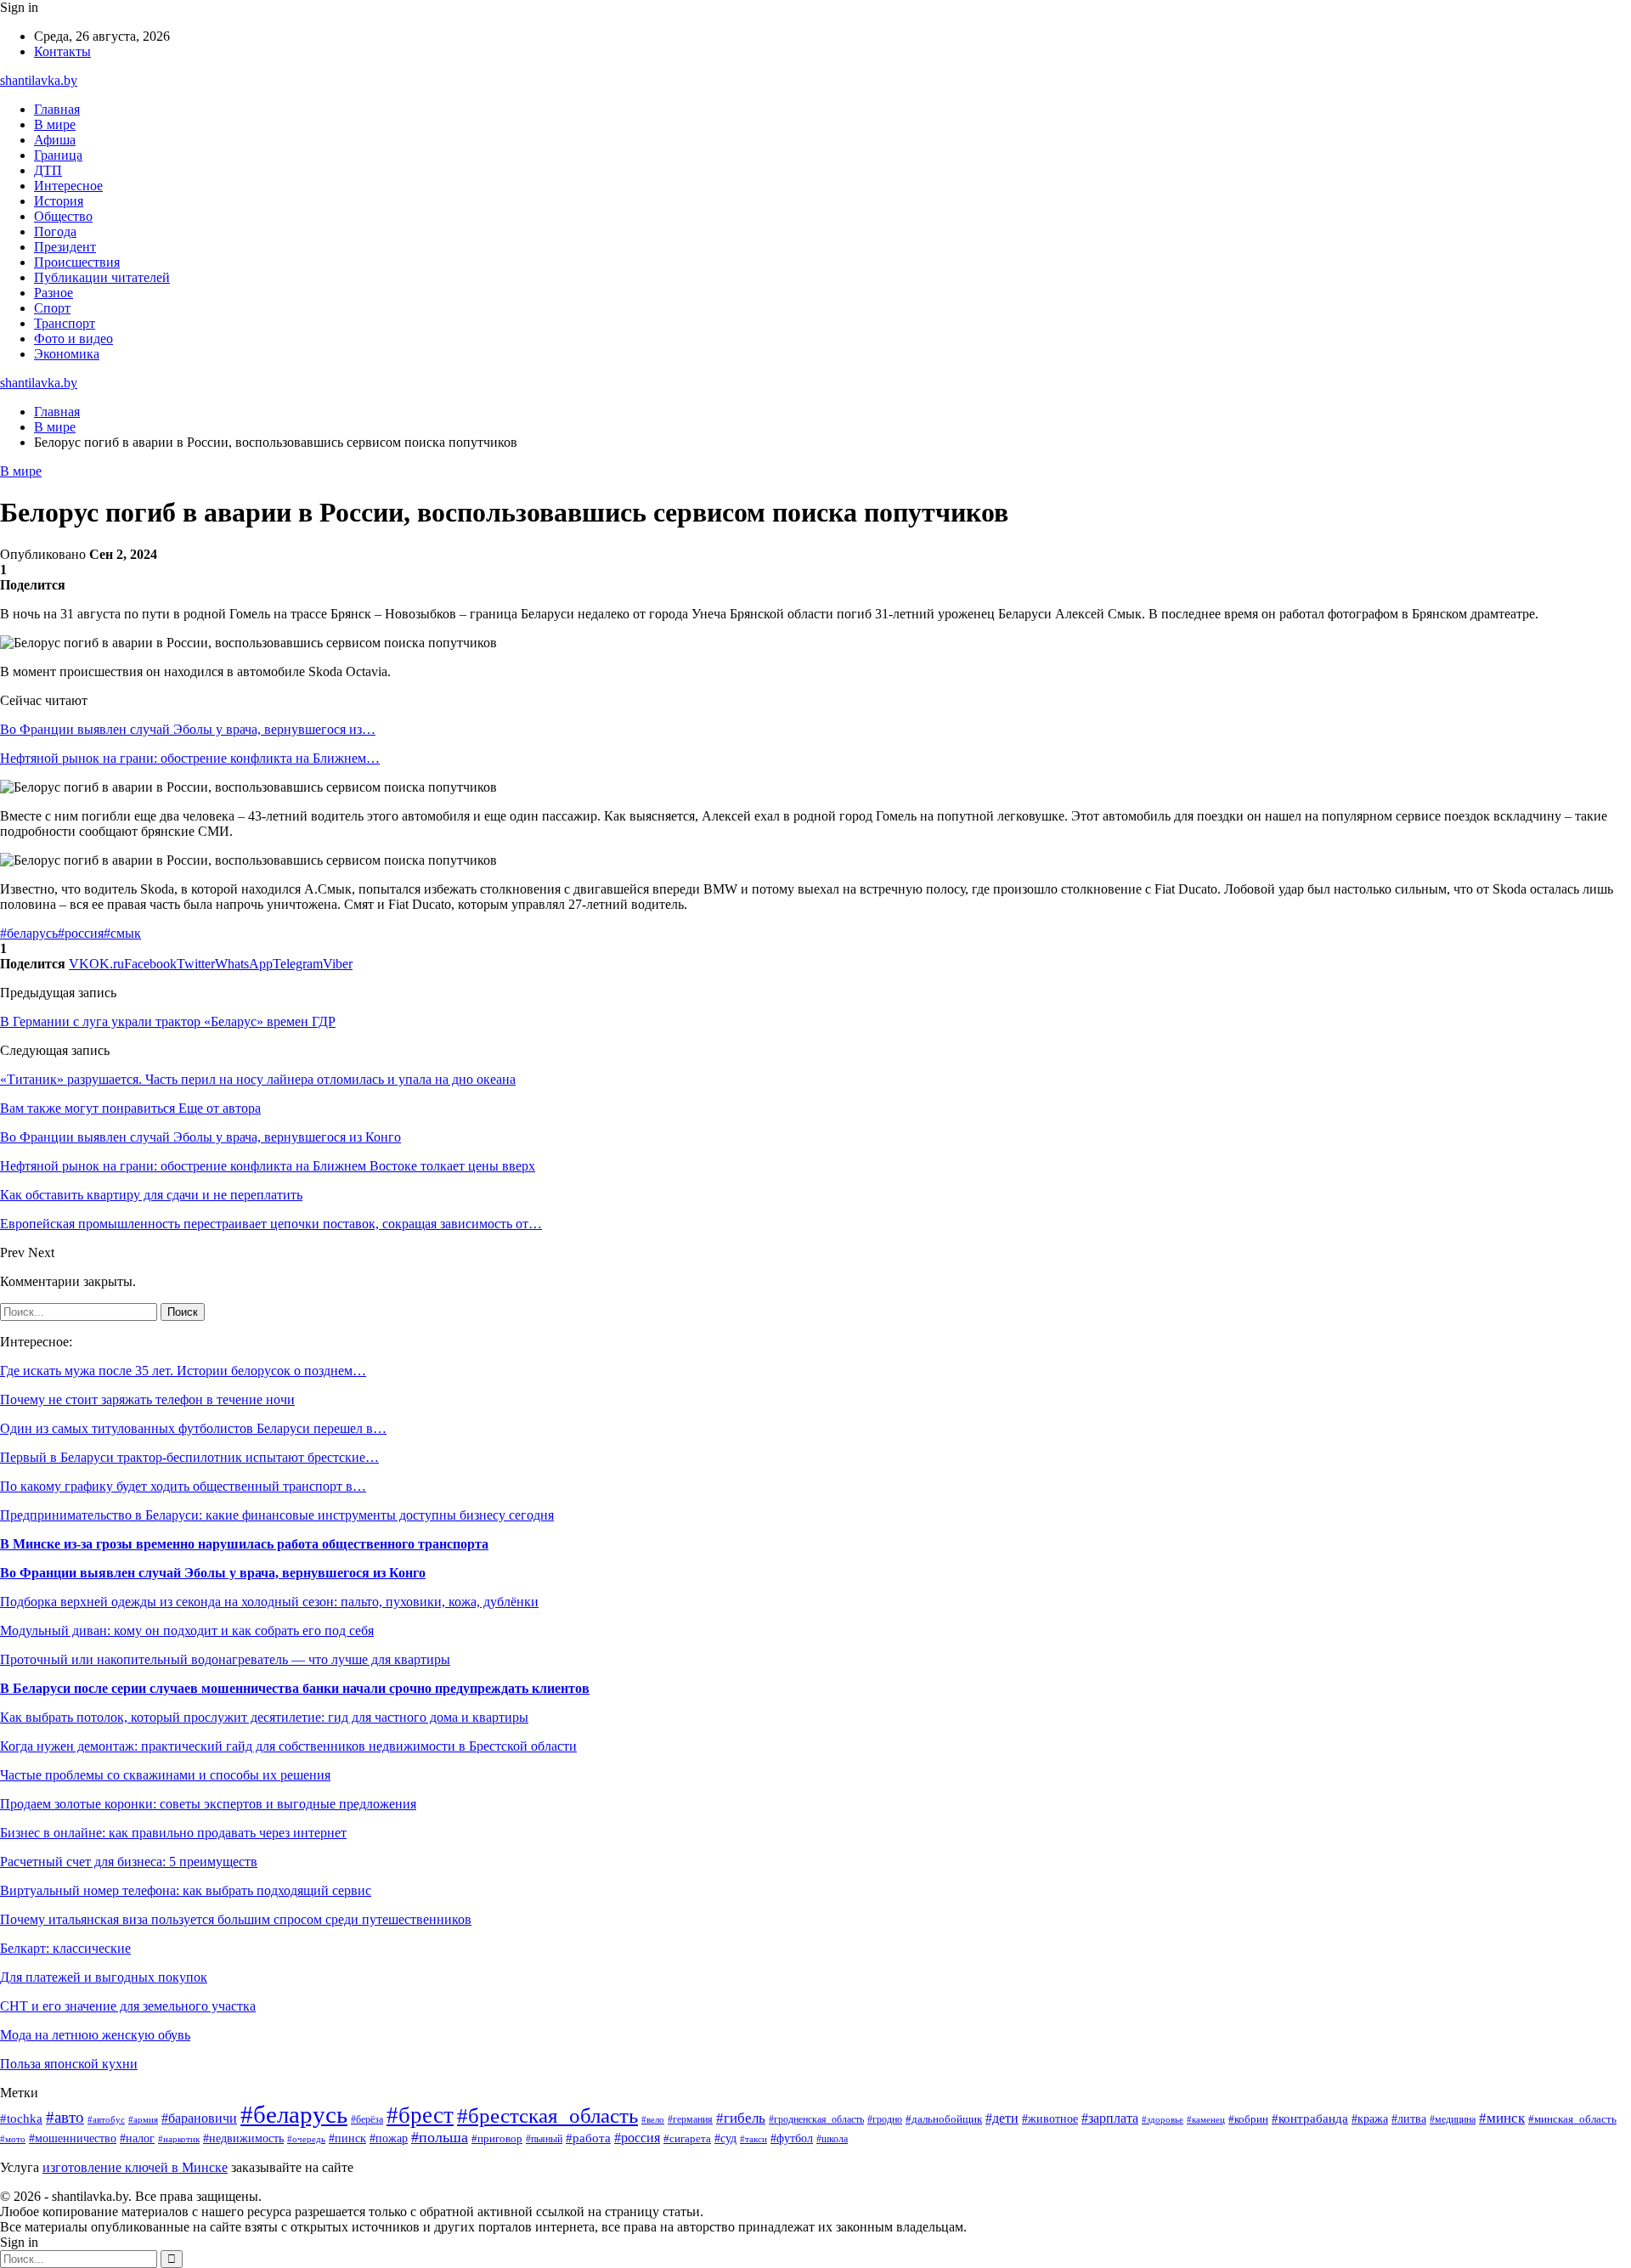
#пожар (389, 2138)
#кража (1370, 2119)
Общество (63, 216)
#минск (1502, 2118)
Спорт (52, 308)
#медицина (1453, 2120)
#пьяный (544, 2139)
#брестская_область (547, 2116)
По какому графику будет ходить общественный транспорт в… (183, 1486)
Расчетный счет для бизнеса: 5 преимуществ (129, 1862)
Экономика (67, 354)
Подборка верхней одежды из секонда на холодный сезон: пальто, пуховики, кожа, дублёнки (269, 1602)
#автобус (106, 2119)
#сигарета (687, 2139)
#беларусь (29, 933)
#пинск (347, 2138)
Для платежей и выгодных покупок (104, 1977)
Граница (58, 155)
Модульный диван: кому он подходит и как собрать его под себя (187, 1630)
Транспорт (65, 323)
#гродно (885, 2119)
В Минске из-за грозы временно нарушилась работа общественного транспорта (244, 1544)
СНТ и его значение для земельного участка (128, 2006)
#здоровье (1163, 2119)
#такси (753, 2139)
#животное (1050, 2118)
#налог (137, 2138)
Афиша (55, 140)
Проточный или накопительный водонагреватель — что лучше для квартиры (225, 1659)
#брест (420, 2115)
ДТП (48, 170)
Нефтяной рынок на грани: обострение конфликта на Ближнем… (190, 758)
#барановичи (199, 2118)
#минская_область (1572, 2119)
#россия (81, 933)
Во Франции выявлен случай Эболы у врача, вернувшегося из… (188, 729)
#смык (122, 933)
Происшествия (77, 262)
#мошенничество (73, 2138)
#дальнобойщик (944, 2119)
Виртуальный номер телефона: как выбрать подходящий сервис (186, 1890)
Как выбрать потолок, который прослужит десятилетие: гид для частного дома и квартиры (264, 1717)
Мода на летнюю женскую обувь (95, 2035)
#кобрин (1248, 2119)
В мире (55, 124)
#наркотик (179, 2139)
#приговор (497, 2139)
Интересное (68, 186)
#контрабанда (1310, 2118)
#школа (832, 2139)
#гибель (741, 2118)
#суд (725, 2138)
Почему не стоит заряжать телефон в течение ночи (147, 1399)
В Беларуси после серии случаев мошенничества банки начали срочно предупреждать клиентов (295, 1688)
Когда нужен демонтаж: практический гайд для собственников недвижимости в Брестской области (288, 1746)
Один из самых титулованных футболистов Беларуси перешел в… (193, 1428)
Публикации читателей (102, 277)
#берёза (367, 2119)
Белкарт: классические (65, 1948)
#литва (1409, 2118)
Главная (57, 109)
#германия (690, 2119)
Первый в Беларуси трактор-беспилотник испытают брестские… (189, 1457)
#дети (1002, 2118)
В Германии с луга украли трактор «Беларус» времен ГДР (168, 1021)
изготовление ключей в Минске (135, 2167)
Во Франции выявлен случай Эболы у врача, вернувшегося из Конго (213, 1573)
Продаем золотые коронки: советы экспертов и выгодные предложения (208, 1804)
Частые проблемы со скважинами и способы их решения (165, 1775)
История (59, 201)
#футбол (792, 2138)
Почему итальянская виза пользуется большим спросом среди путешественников (236, 1919)
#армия (143, 2120)
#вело (653, 2119)
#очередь (306, 2139)
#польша (440, 2137)
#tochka (21, 2118)
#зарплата (1110, 2118)
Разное (54, 293)
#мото (13, 2139)
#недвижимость (243, 2138)
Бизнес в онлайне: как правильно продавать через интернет (173, 1833)
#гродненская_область (816, 2120)
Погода (55, 231)
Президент (65, 247)
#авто (65, 2117)
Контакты (62, 51)
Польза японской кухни (69, 2064)
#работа (588, 2138)
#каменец (1206, 2119)
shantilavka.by (39, 80)
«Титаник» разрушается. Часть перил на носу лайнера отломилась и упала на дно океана (258, 1079)
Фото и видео (73, 339)
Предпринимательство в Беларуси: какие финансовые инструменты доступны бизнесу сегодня (277, 1515)
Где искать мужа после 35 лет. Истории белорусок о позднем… (183, 1371)
